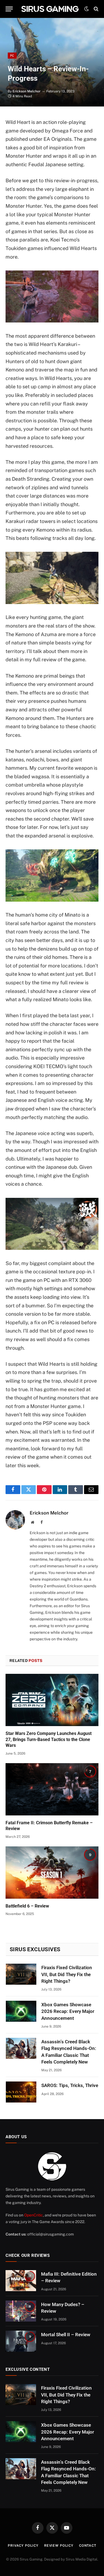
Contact (88, 2546)
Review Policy (59, 2546)
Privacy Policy (23, 2546)
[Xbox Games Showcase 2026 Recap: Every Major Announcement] (21, 2011)
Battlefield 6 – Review (27, 1906)
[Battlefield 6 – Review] (52, 1872)
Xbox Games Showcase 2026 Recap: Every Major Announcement (68, 2011)
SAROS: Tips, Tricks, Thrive (70, 2085)
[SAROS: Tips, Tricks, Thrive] (21, 2092)
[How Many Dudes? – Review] (21, 2311)
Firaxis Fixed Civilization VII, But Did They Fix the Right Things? (67, 1974)
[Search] (96, 9)
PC (12, 56)
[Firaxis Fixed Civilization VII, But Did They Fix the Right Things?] (21, 1974)
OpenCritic (34, 2215)
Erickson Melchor (26, 91)
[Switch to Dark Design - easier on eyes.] (87, 9)
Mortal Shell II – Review (66, 2335)
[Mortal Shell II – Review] (21, 2341)
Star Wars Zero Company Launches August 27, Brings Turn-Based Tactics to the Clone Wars (49, 1740)
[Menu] (9, 9)
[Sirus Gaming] (50, 9)
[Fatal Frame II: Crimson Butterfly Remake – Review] (52, 1789)
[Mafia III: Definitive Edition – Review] (21, 2281)
